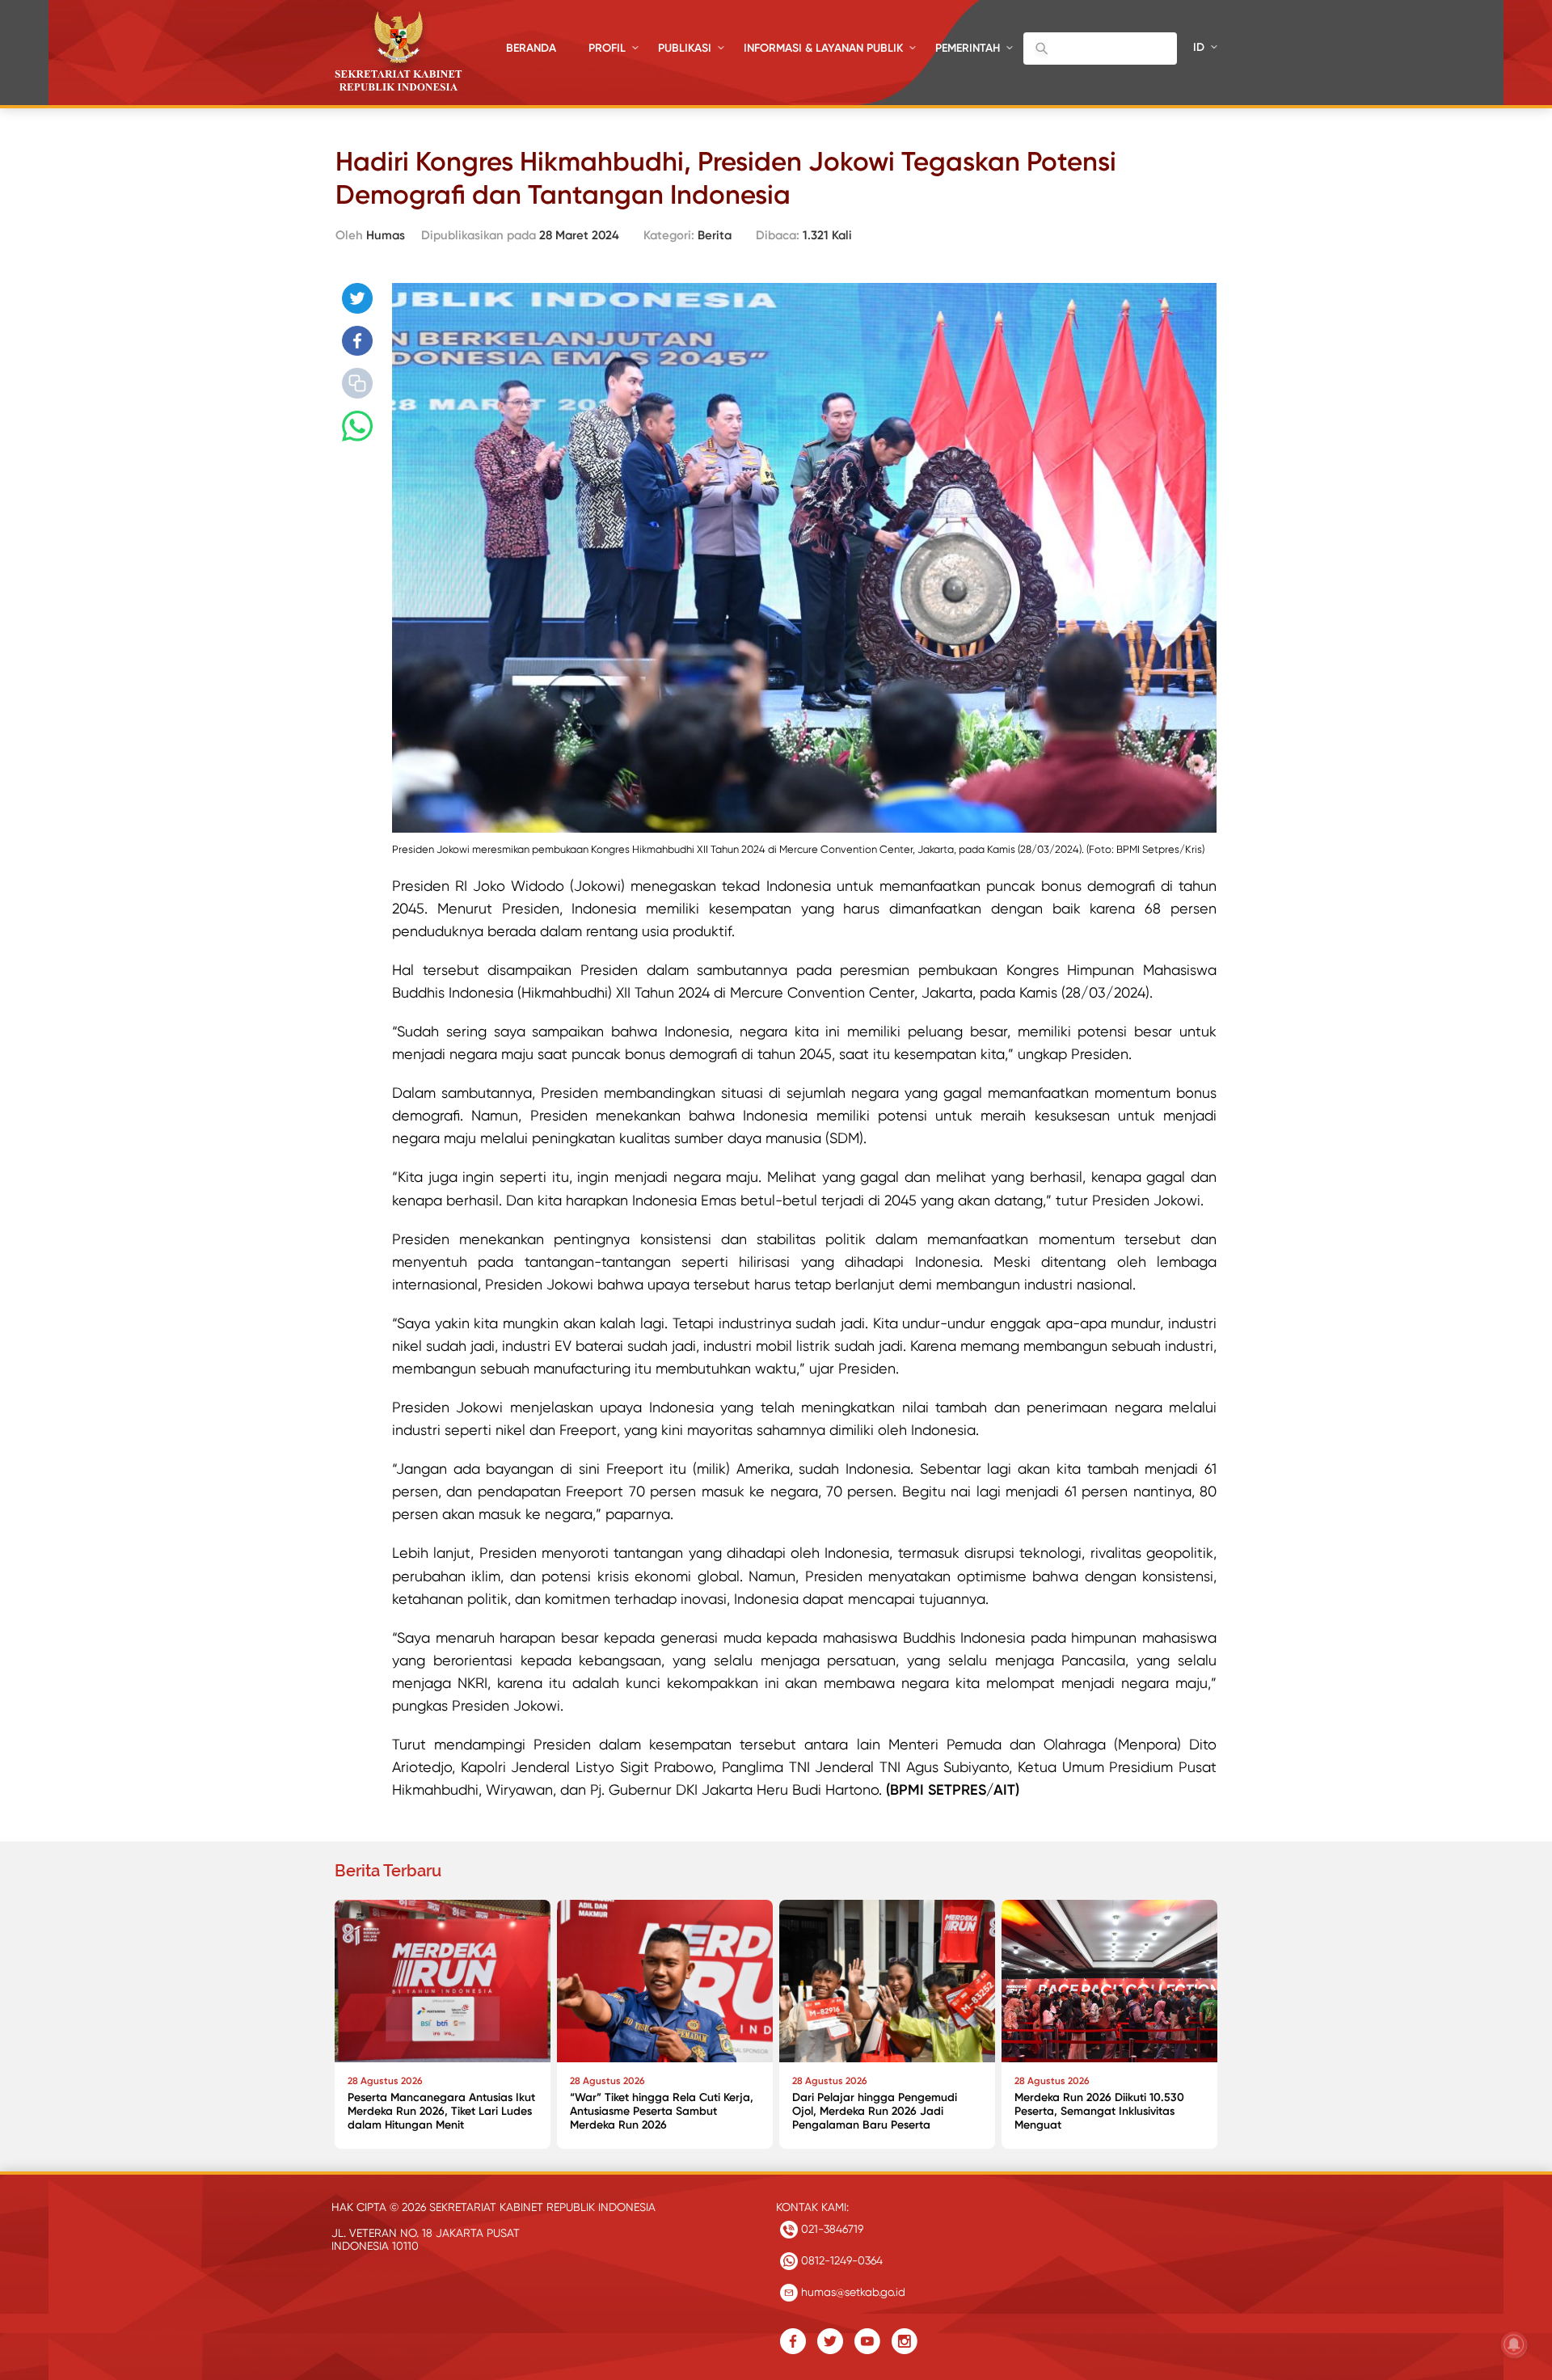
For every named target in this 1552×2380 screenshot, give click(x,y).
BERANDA (531, 48)
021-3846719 (831, 2229)
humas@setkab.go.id (852, 2292)
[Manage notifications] (1514, 2344)
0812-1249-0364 (840, 2260)
